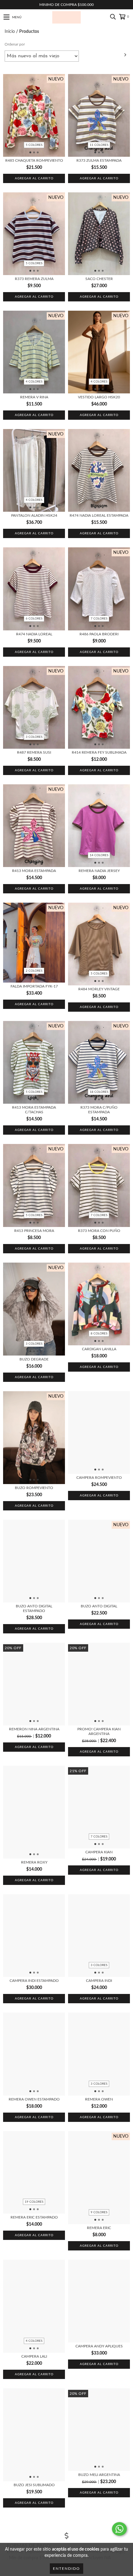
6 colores (34, 619)
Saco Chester (99, 279)
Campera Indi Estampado (34, 1981)
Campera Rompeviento (99, 1478)
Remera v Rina (34, 397)
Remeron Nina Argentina (34, 1729)
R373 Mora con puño (99, 1231)
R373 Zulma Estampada (99, 160)
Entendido (66, 2569)
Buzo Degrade (34, 1359)
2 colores (34, 971)
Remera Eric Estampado (34, 2217)
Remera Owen (99, 2099)
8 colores (99, 1334)
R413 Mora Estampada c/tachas (34, 1110)
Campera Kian (99, 1852)
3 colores (34, 737)
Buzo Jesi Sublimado (34, 2485)
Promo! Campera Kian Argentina (99, 1731)
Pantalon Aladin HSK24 (34, 515)
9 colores (99, 2212)
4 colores (34, 382)
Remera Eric (99, 2228)
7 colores (99, 619)
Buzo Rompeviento (34, 1488)
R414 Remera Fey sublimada (99, 752)
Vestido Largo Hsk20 (99, 397)
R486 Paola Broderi (99, 634)
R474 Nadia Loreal (34, 634)
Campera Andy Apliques (99, 2346)
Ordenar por (15, 44)
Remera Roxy (34, 1862)
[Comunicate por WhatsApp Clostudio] (119, 2529)
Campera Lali (34, 2356)
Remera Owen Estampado (34, 2099)
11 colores (99, 145)
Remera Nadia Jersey (99, 871)
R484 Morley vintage (99, 989)
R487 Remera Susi (34, 752)
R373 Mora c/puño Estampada (99, 1110)
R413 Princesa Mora (34, 1231)
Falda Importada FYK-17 (34, 986)
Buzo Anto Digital (99, 1606)
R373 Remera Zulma (34, 279)
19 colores (34, 2202)
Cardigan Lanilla (99, 1349)
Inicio (10, 32)
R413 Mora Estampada (34, 871)
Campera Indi (99, 1981)
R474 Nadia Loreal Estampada (99, 515)
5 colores (34, 145)
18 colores (99, 1092)
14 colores (99, 855)
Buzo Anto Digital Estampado (34, 1608)
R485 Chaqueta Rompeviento (34, 160)
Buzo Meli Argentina (99, 2475)
